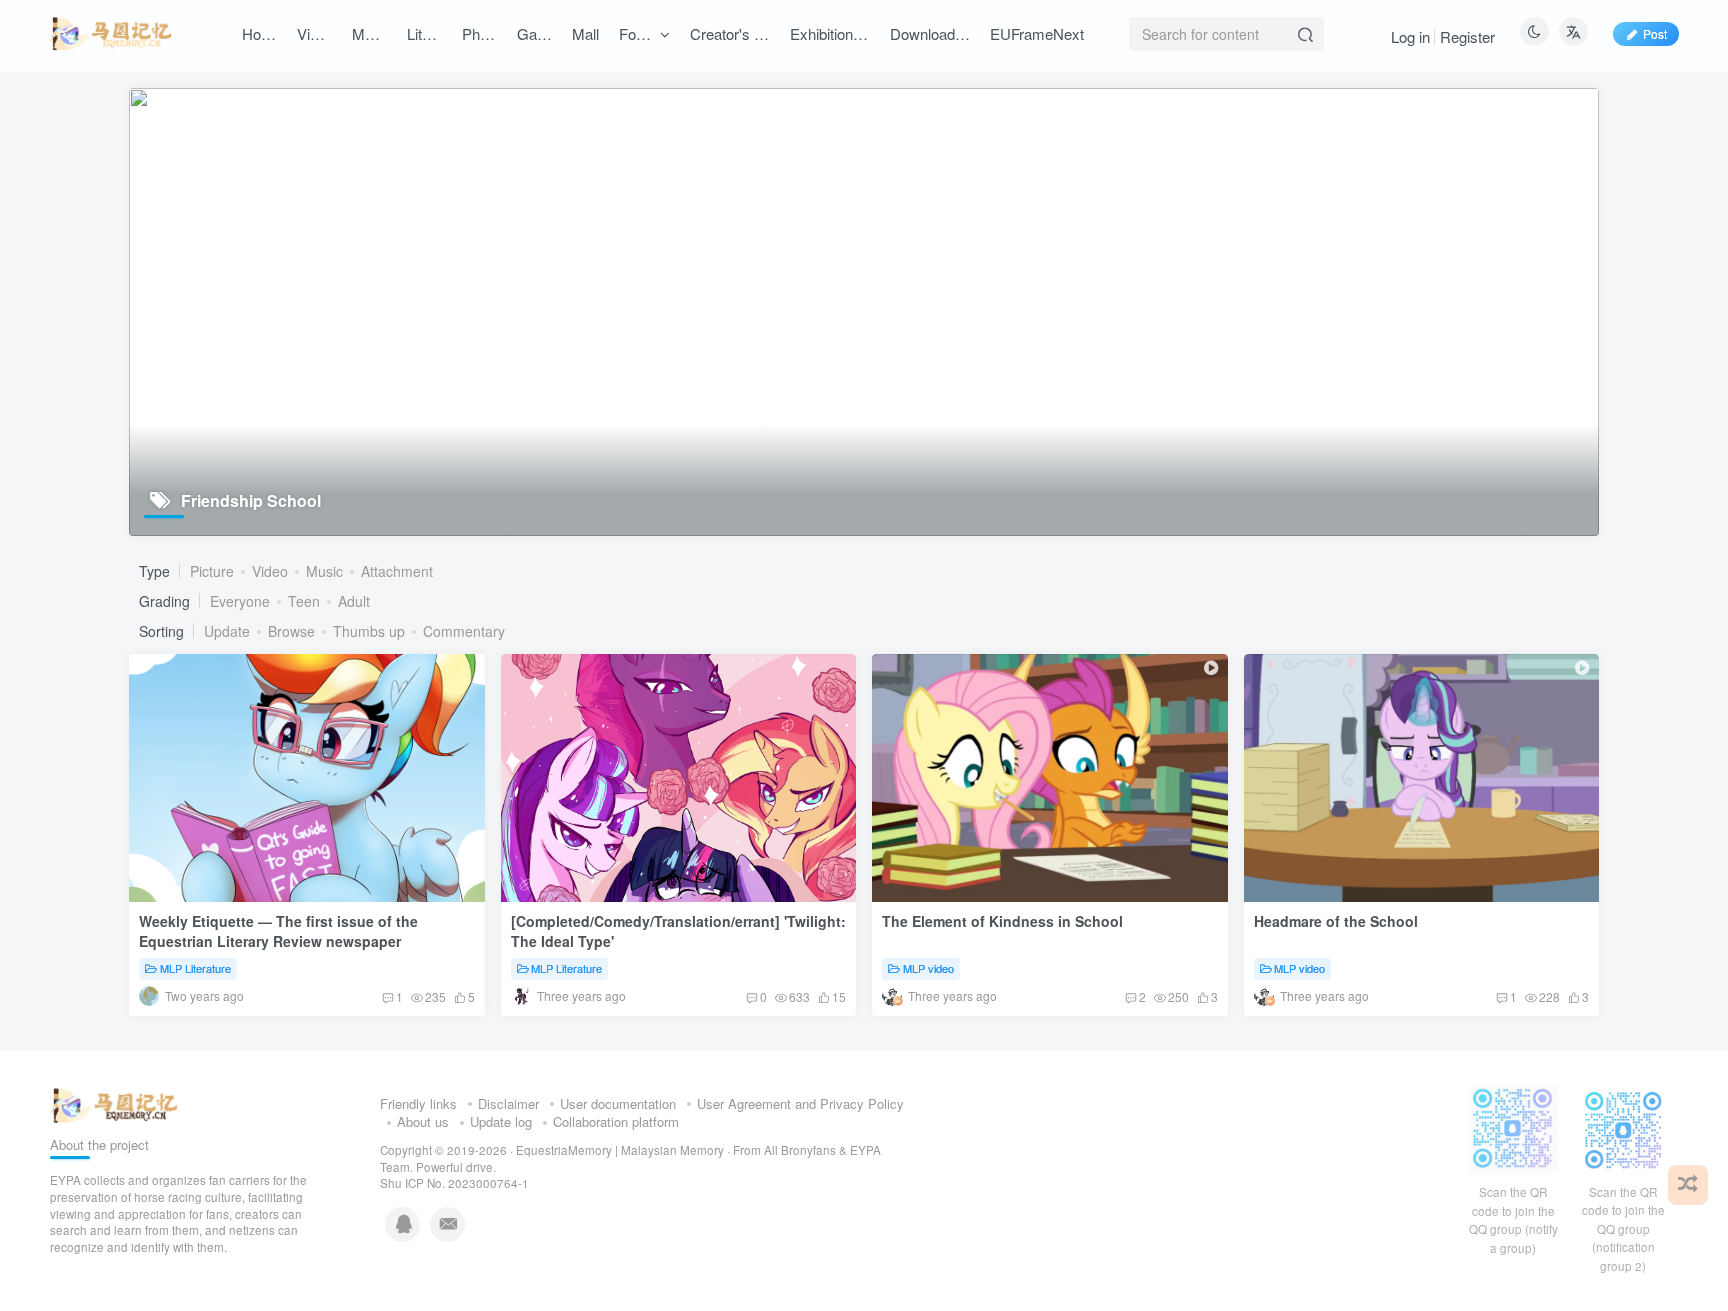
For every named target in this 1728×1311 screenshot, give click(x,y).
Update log (501, 1121)
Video (270, 571)
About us (423, 1121)
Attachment (397, 571)
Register (1467, 36)
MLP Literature (195, 968)
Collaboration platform (616, 1121)
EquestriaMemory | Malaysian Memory (620, 1150)
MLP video (928, 968)
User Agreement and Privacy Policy (800, 1103)
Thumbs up (369, 631)
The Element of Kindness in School (1002, 921)
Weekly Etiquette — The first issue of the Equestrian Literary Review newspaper (278, 931)
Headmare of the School (1336, 921)
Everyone (240, 601)
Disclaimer (508, 1103)
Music (324, 571)
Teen (304, 601)
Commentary (464, 631)
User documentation (618, 1103)
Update (227, 631)
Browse (291, 631)
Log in (1410, 36)
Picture (212, 571)
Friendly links (418, 1103)
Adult (354, 601)
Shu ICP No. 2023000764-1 (454, 1183)
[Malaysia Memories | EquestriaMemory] (114, 1103)
